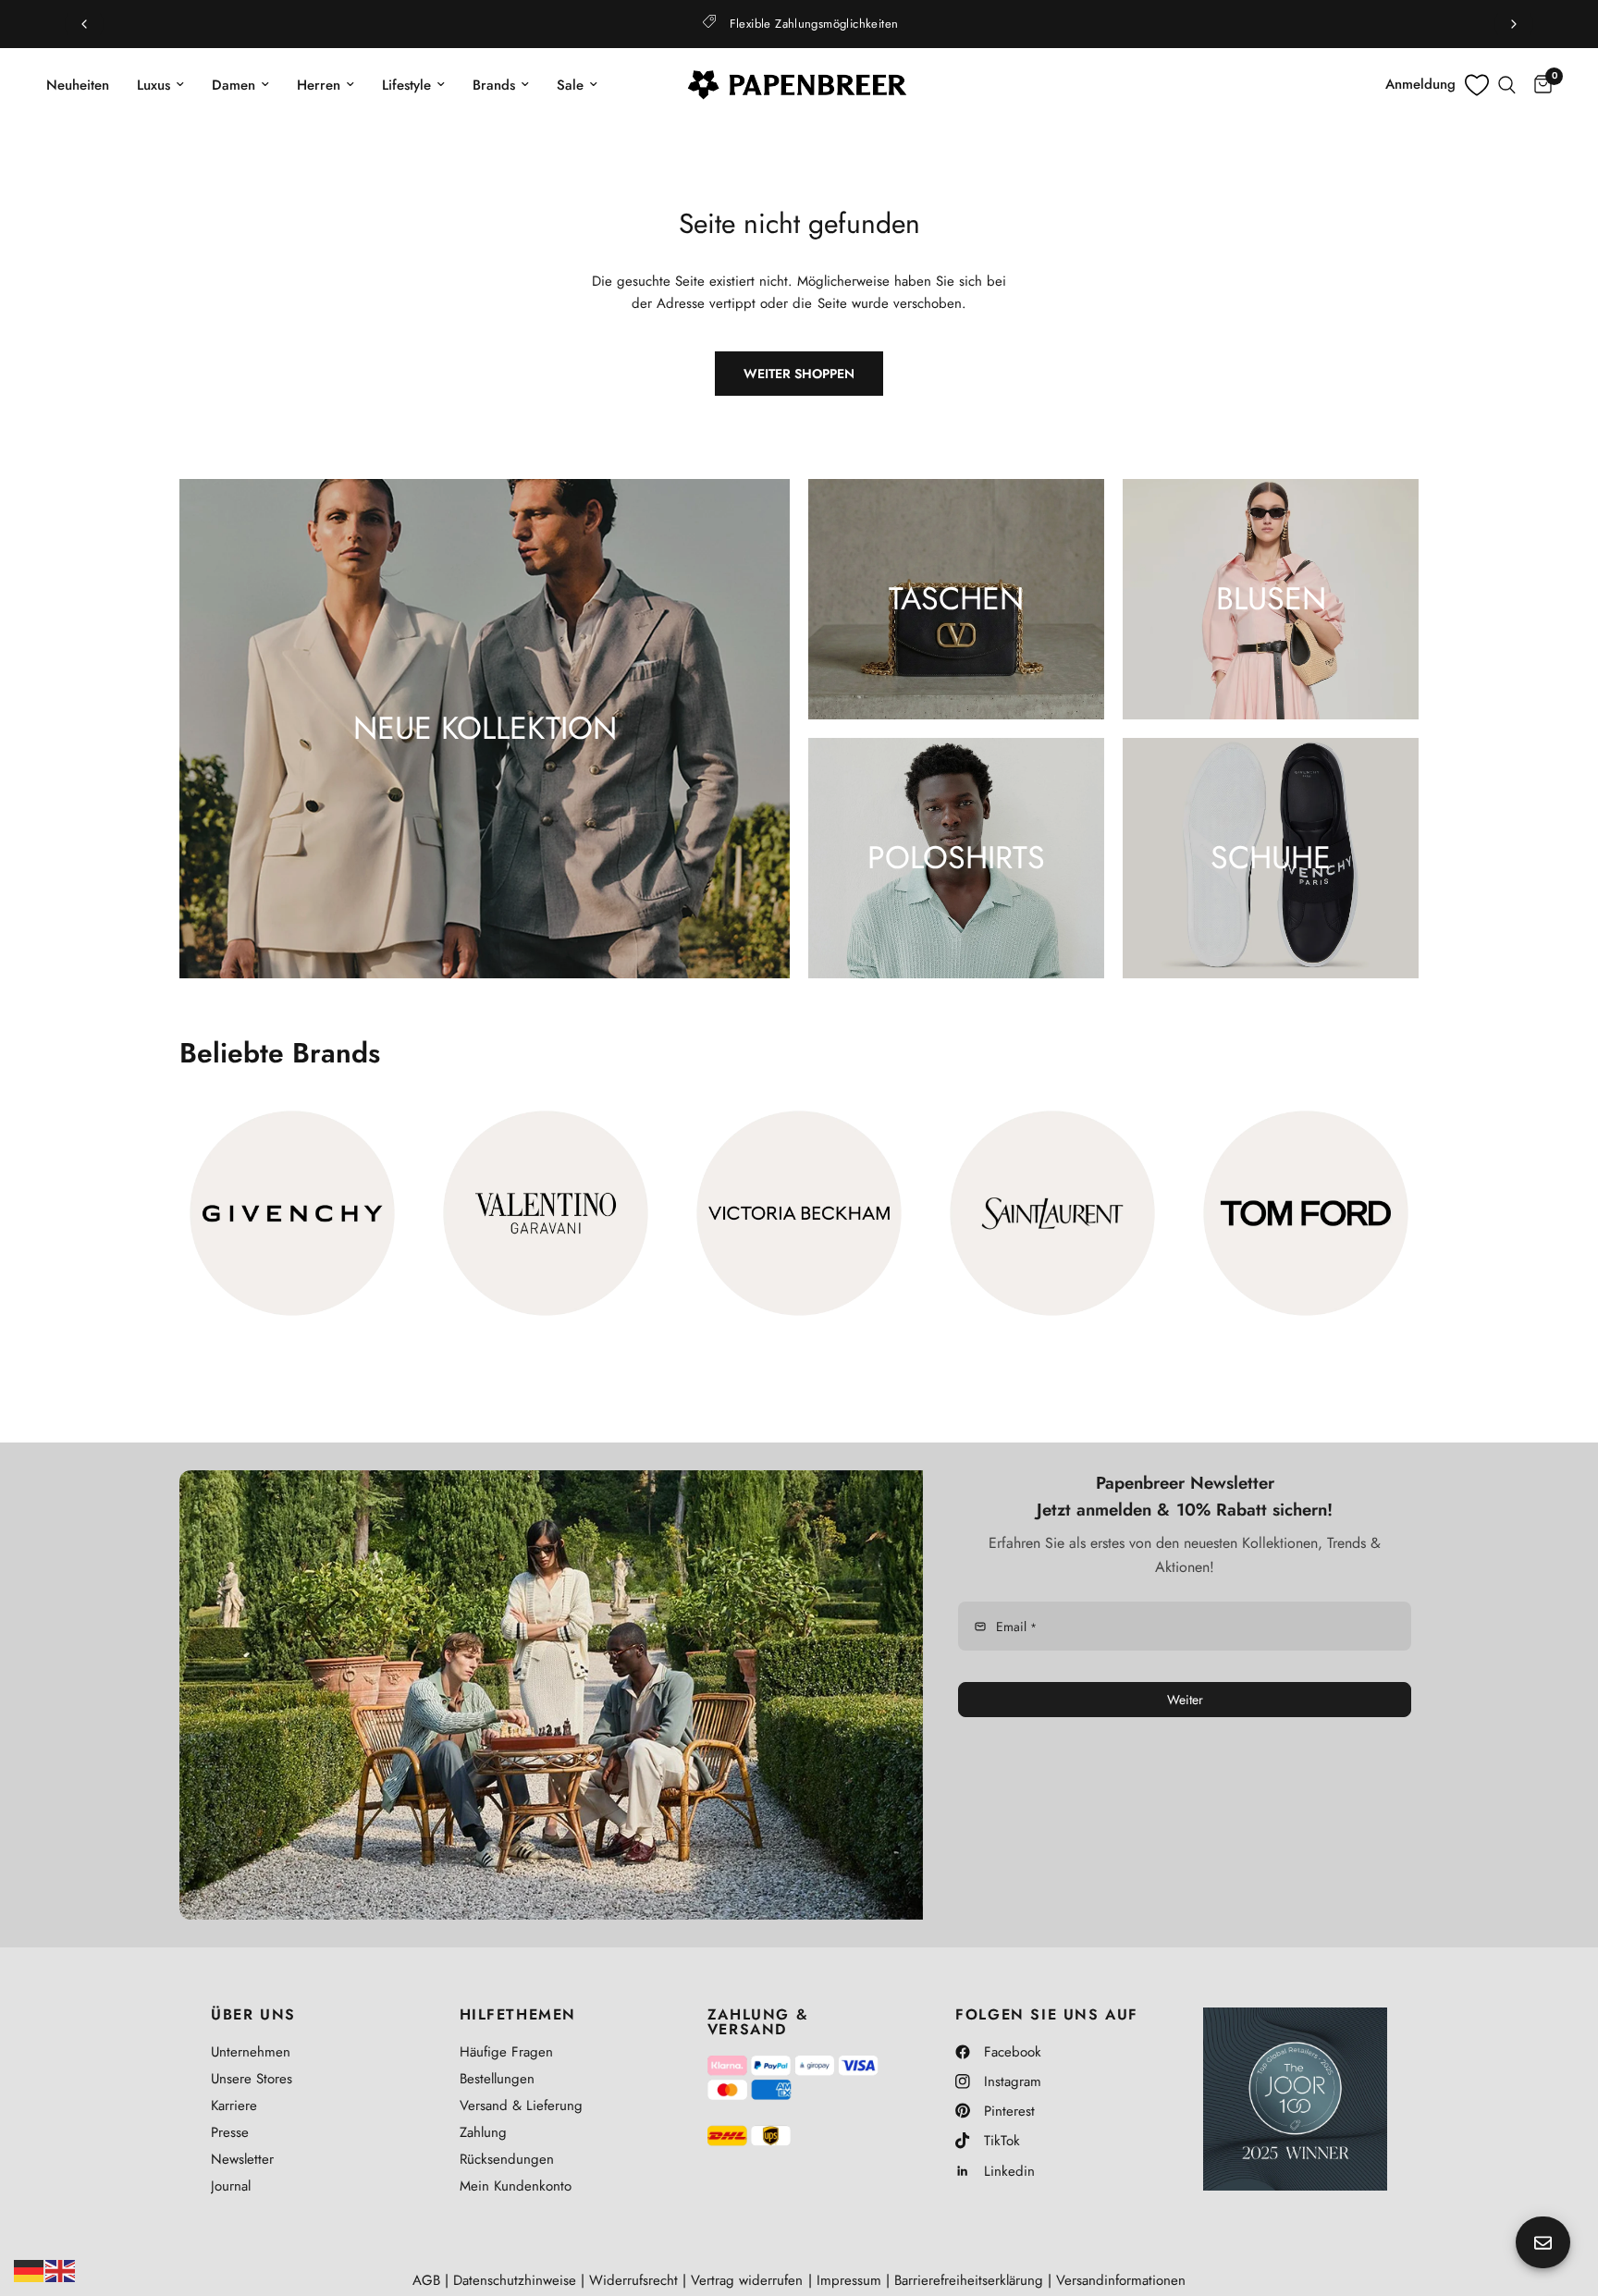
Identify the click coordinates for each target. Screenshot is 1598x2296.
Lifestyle (406, 85)
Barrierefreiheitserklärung (969, 2280)
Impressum (849, 2280)
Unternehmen (251, 2052)
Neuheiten (78, 85)
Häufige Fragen (506, 2052)
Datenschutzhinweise (515, 2280)
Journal (231, 2186)
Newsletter (242, 2159)
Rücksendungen (507, 2159)
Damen (234, 85)
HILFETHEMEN (518, 2015)
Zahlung (483, 2132)
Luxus (154, 85)
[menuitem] (85, 85)
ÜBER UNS (253, 2015)
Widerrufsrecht (633, 2280)
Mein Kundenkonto (516, 2186)
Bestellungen (497, 2079)
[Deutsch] (30, 2269)
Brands (494, 85)
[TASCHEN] (956, 599)
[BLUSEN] (1271, 599)
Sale (570, 85)
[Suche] (1507, 85)
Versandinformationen (1121, 2280)
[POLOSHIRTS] (956, 858)
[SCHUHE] (1271, 858)
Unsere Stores (252, 2079)
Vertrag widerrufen (747, 2280)
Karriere (234, 2106)
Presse (230, 2132)
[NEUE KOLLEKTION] (485, 729)
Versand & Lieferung (521, 2106)
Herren (319, 85)
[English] (61, 2269)
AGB (426, 2280)
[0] (1538, 85)
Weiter (1185, 1700)
